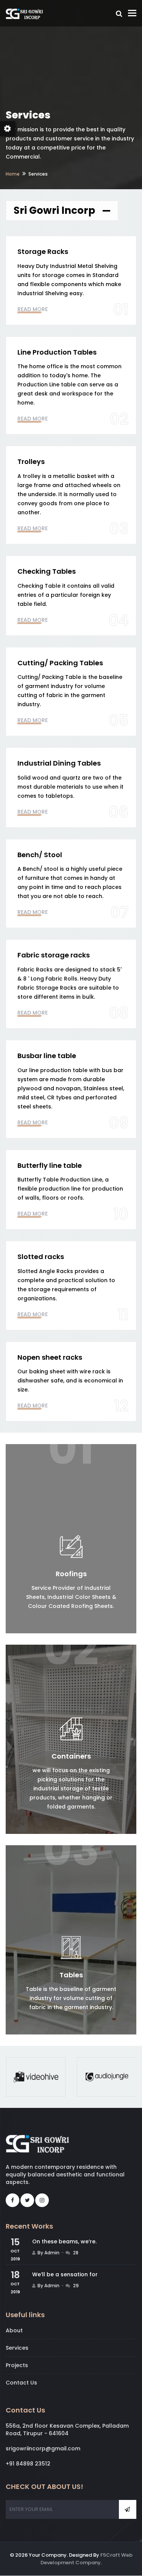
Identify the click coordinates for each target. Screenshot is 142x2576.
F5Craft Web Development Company (87, 2559)
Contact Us (21, 2383)
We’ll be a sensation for (65, 2274)
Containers (71, 1756)
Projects (17, 2365)
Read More (33, 309)
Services (17, 2348)
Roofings (71, 1574)
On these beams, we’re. (64, 2241)
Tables (71, 1975)
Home (13, 174)
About (14, 2330)
